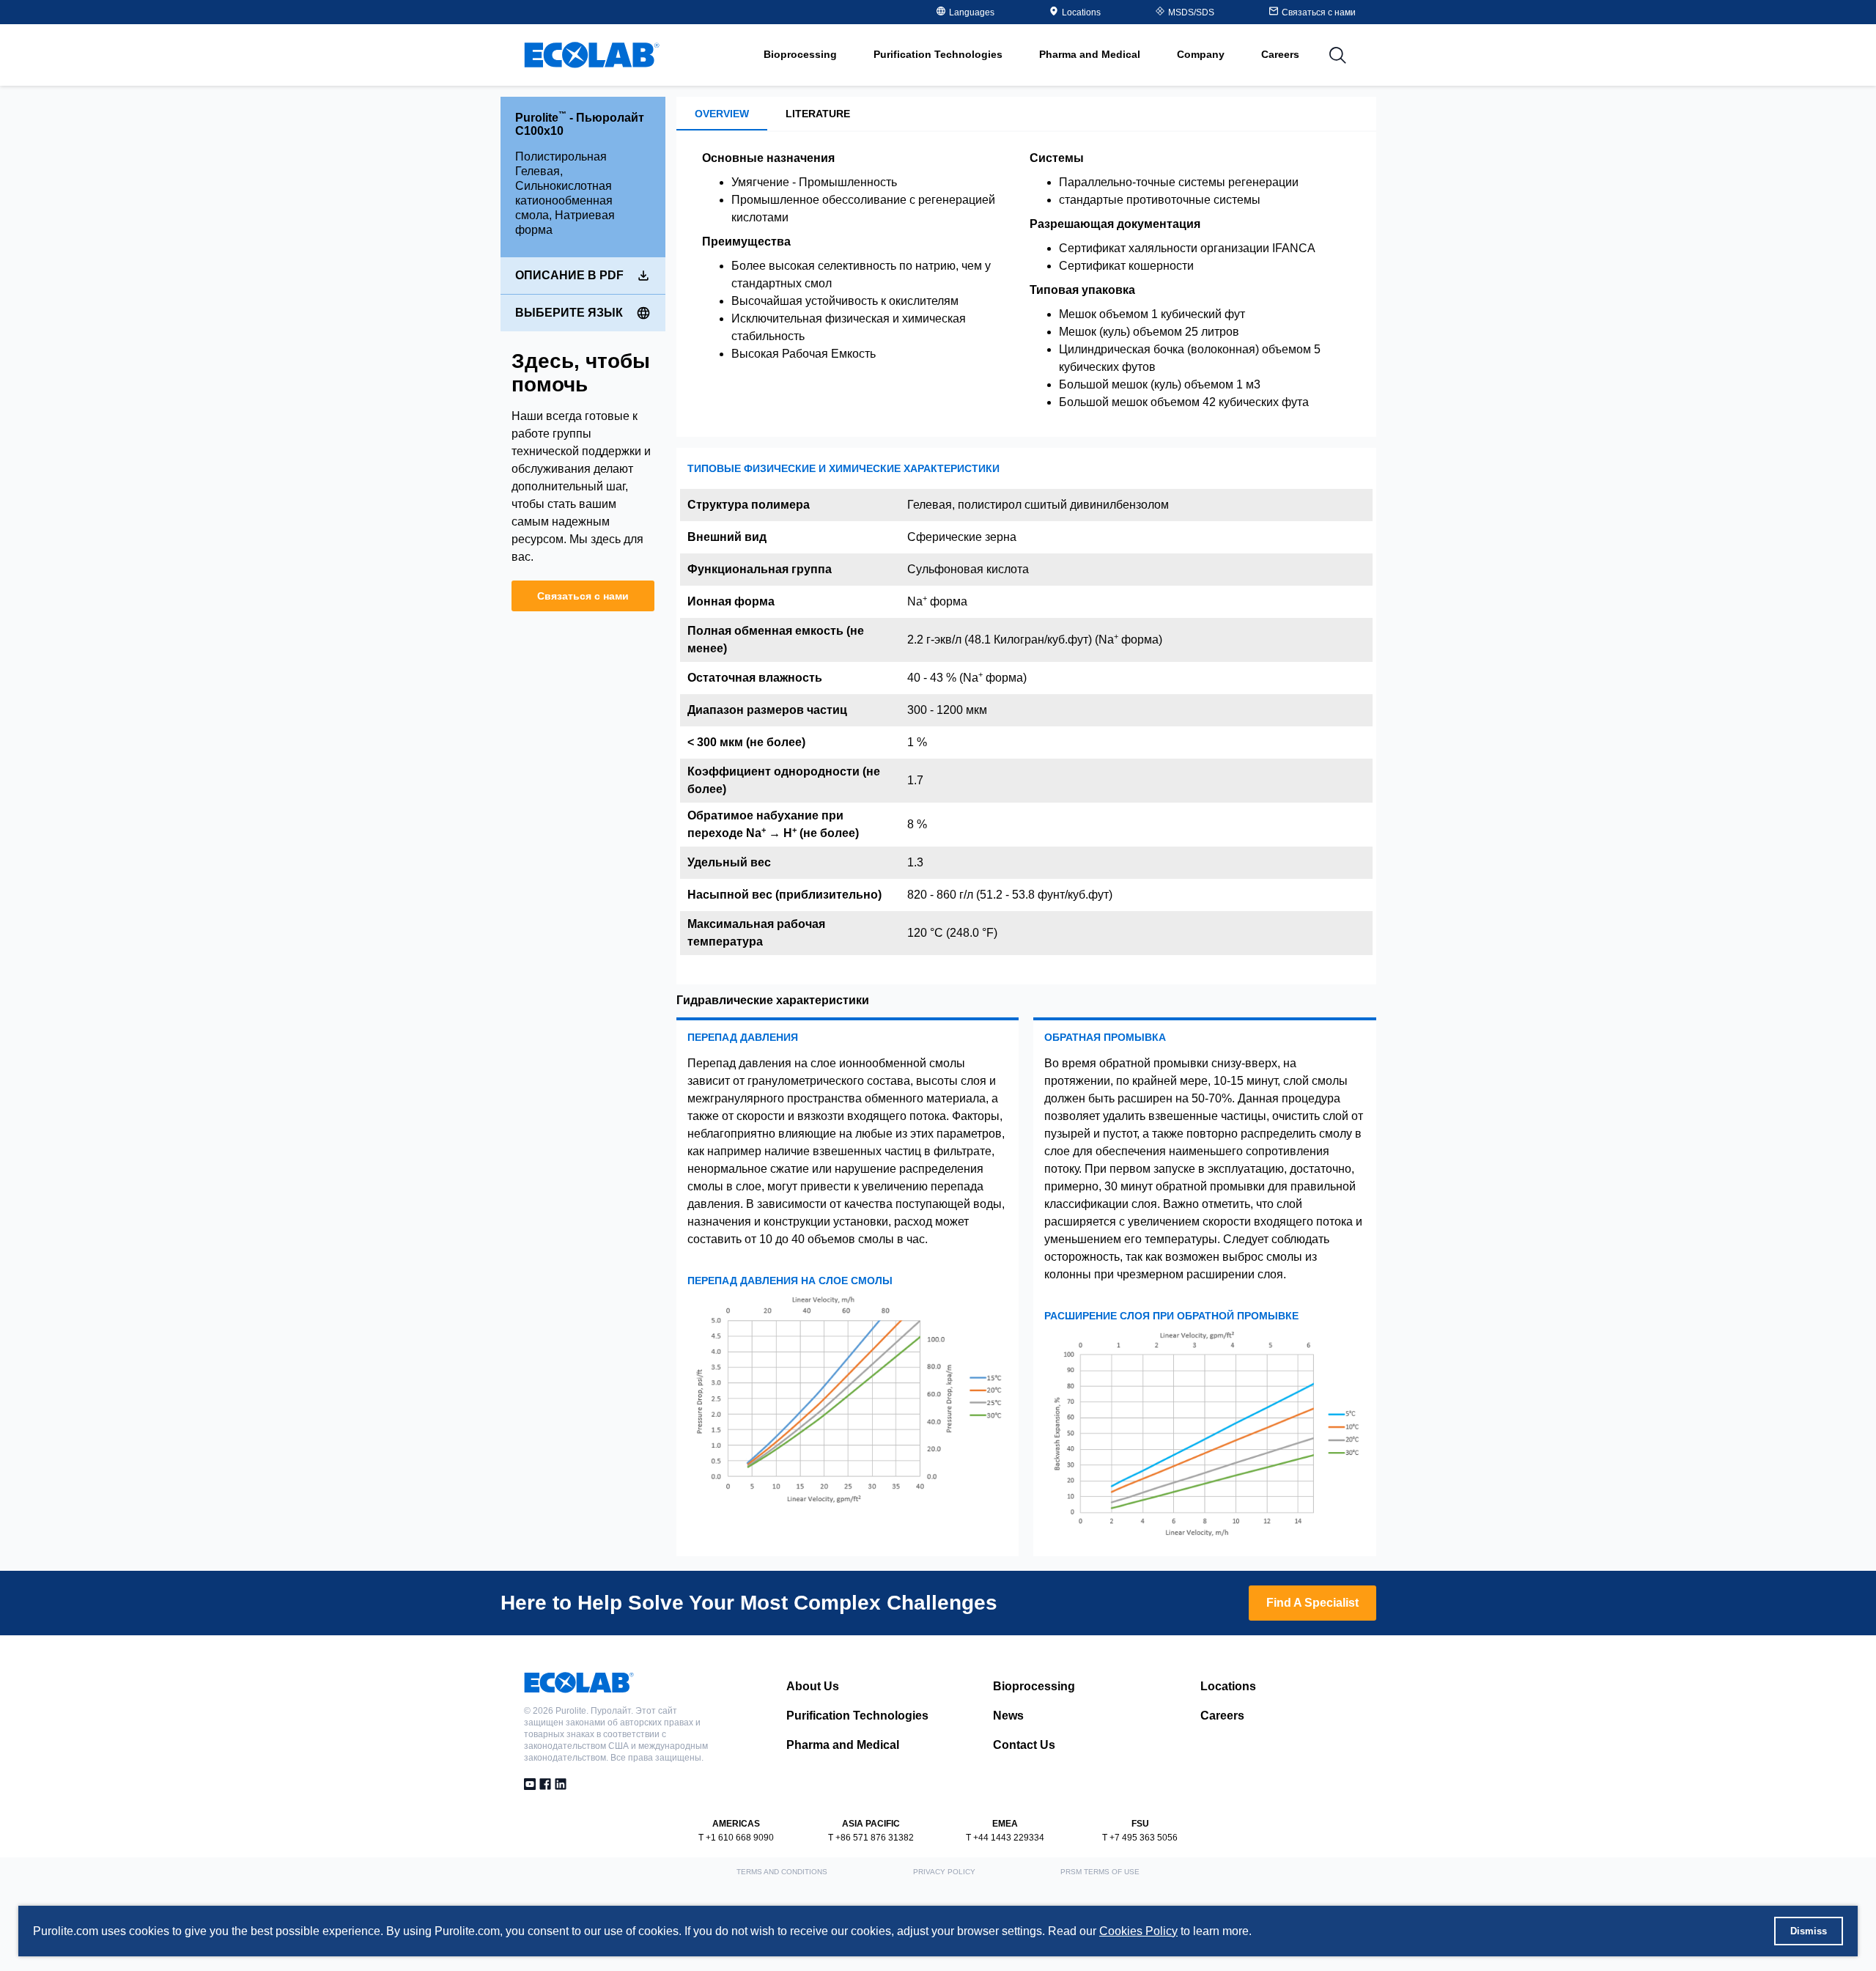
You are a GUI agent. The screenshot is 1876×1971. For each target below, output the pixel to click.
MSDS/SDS (1191, 12)
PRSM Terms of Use (1100, 1872)
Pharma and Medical (843, 1745)
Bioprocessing (1034, 1686)
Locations (1081, 12)
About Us (813, 1686)
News (1008, 1716)
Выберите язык (569, 313)
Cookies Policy (1138, 1931)
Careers (1280, 54)
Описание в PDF (569, 275)
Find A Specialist (1312, 1603)
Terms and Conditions (782, 1872)
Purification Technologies (857, 1716)
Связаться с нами (583, 596)
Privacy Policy (944, 1872)
